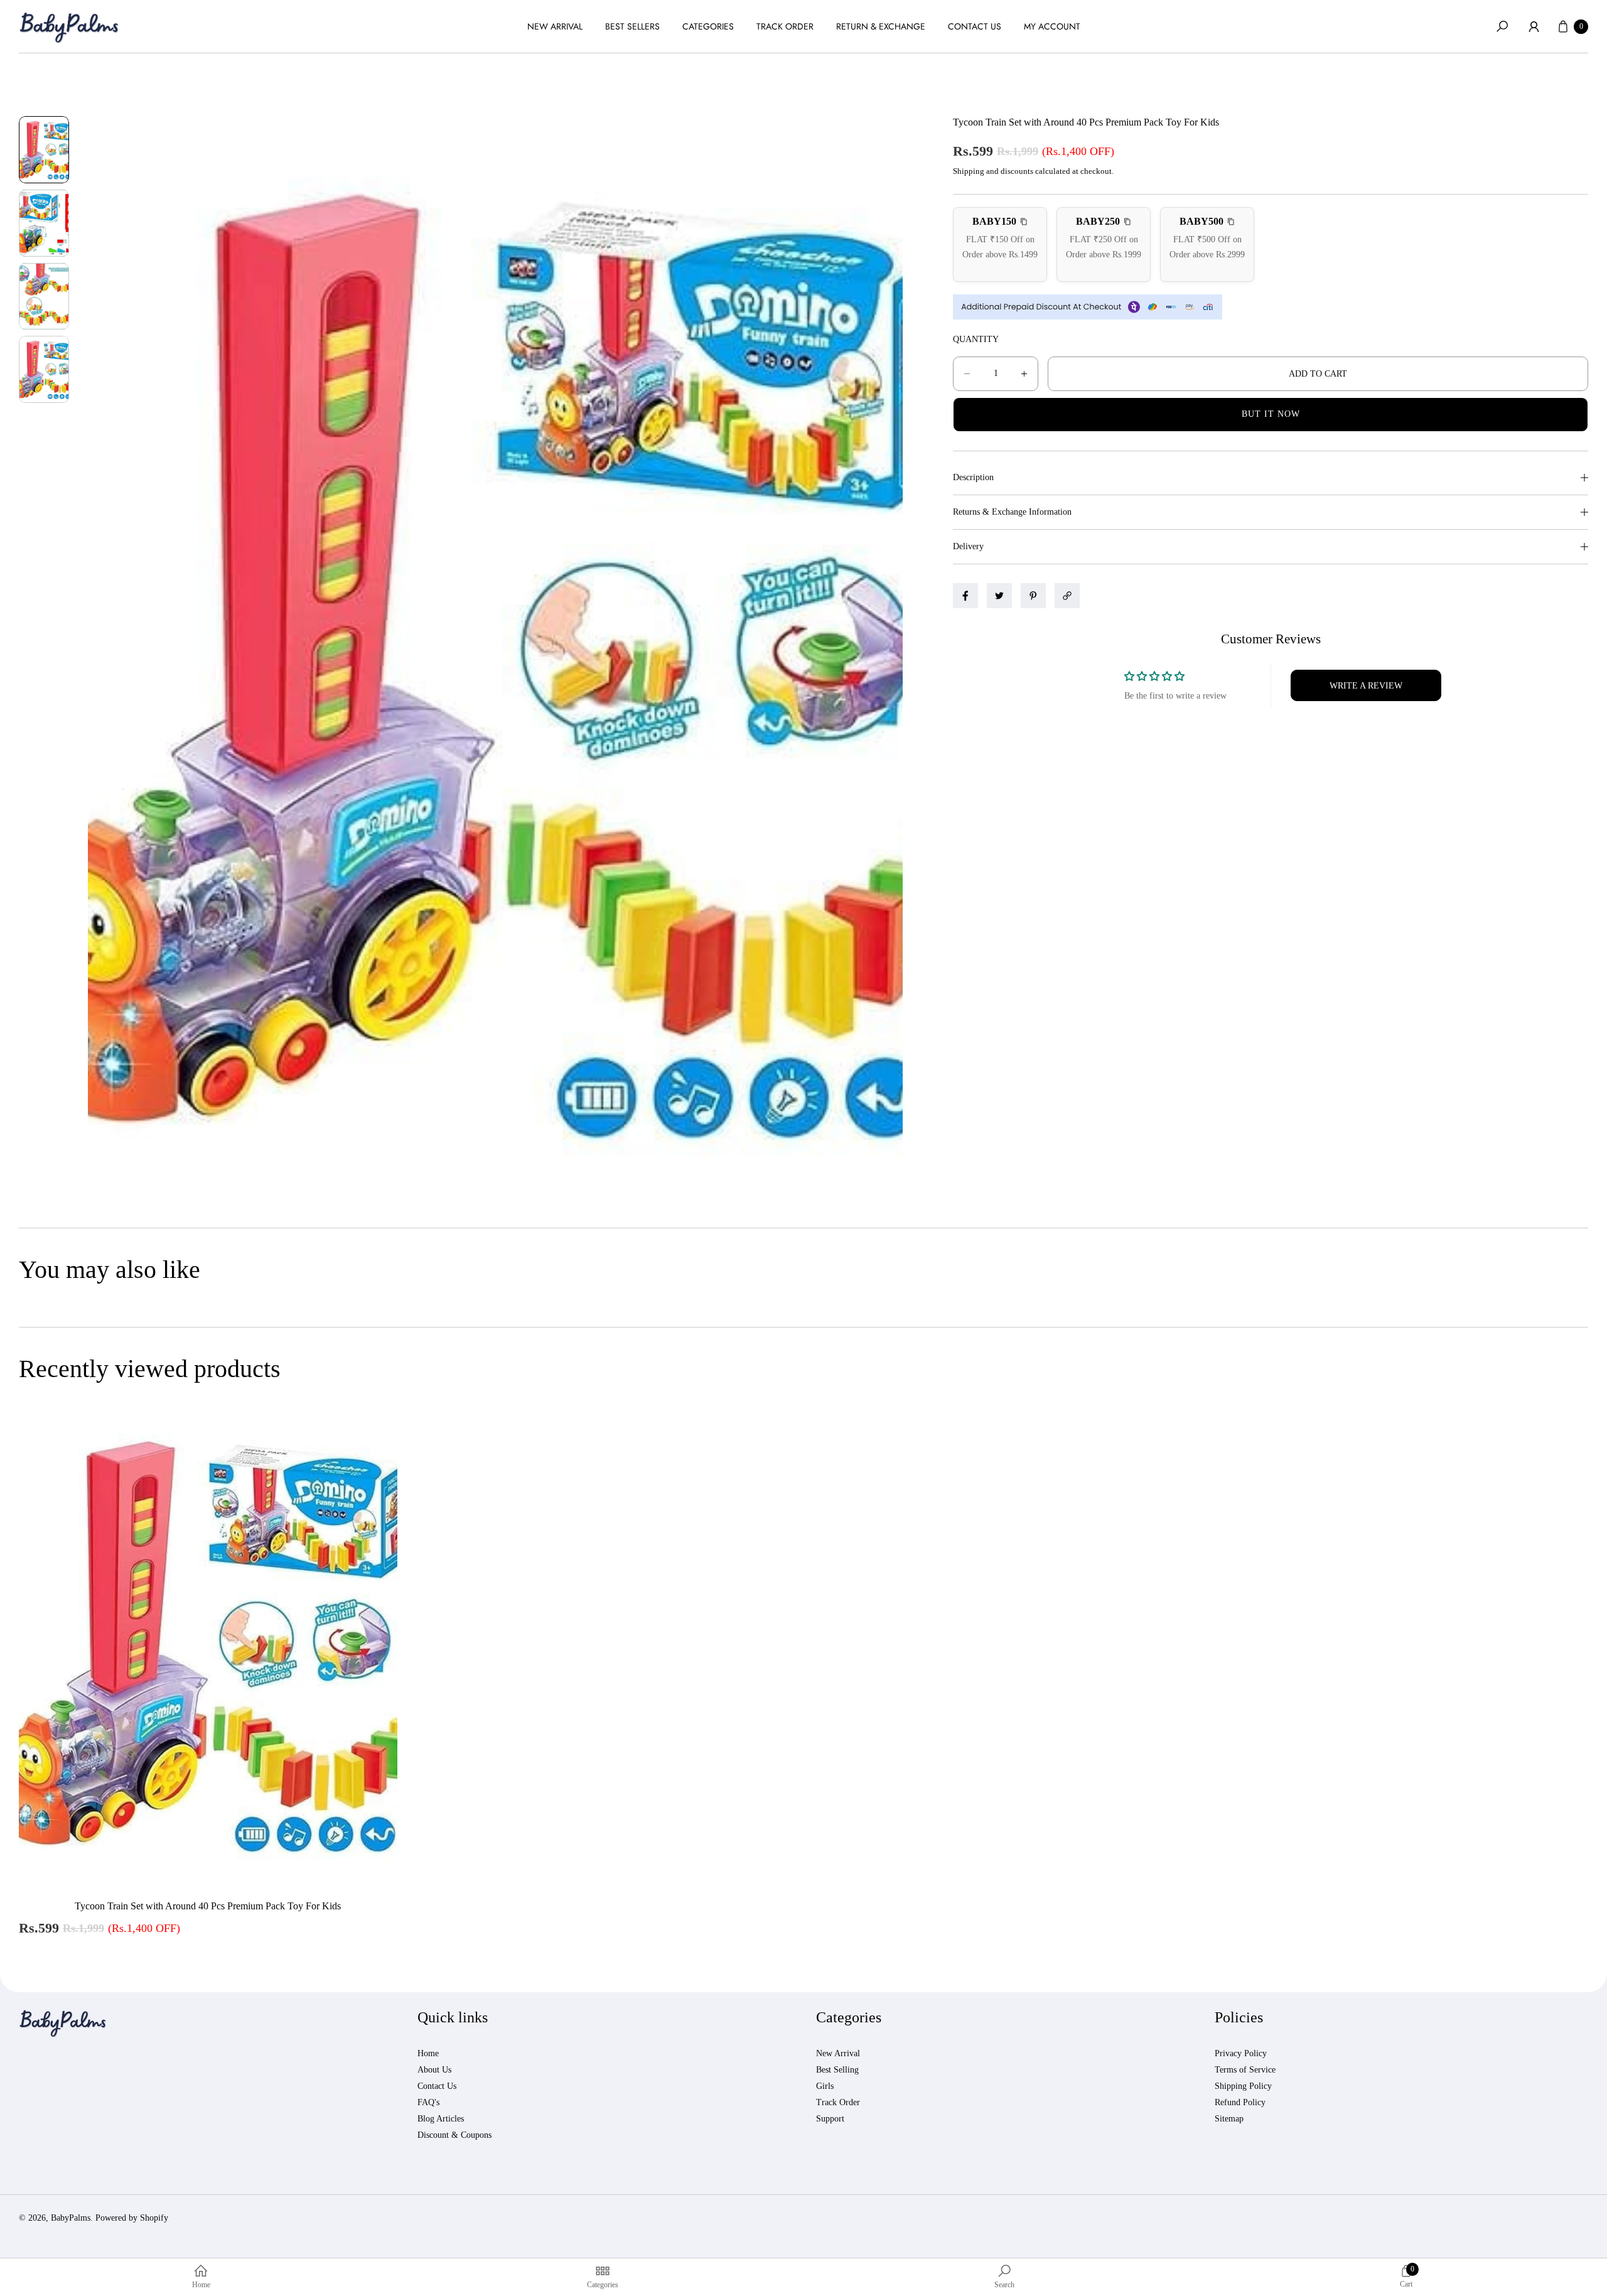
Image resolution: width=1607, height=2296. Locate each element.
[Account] (1534, 26)
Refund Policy (1240, 2102)
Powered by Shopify (132, 2218)
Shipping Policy (1243, 2086)
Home (428, 2053)
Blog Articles (441, 2119)
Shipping (969, 171)
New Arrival (838, 2053)
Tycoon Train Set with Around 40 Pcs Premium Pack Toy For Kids (208, 1906)
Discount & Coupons (454, 2135)
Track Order (838, 2102)
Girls (825, 2086)
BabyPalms (71, 2218)
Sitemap (1229, 2119)
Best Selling (837, 2070)
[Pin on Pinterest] (1033, 596)
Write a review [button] (1366, 686)
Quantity (976, 339)
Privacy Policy (1241, 2053)
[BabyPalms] (69, 27)
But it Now (1271, 414)
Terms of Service (1245, 2070)
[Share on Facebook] (965, 596)
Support (830, 2119)
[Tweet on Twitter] (999, 596)
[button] (1502, 26)
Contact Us (437, 2086)
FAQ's (428, 2102)
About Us (434, 2070)
